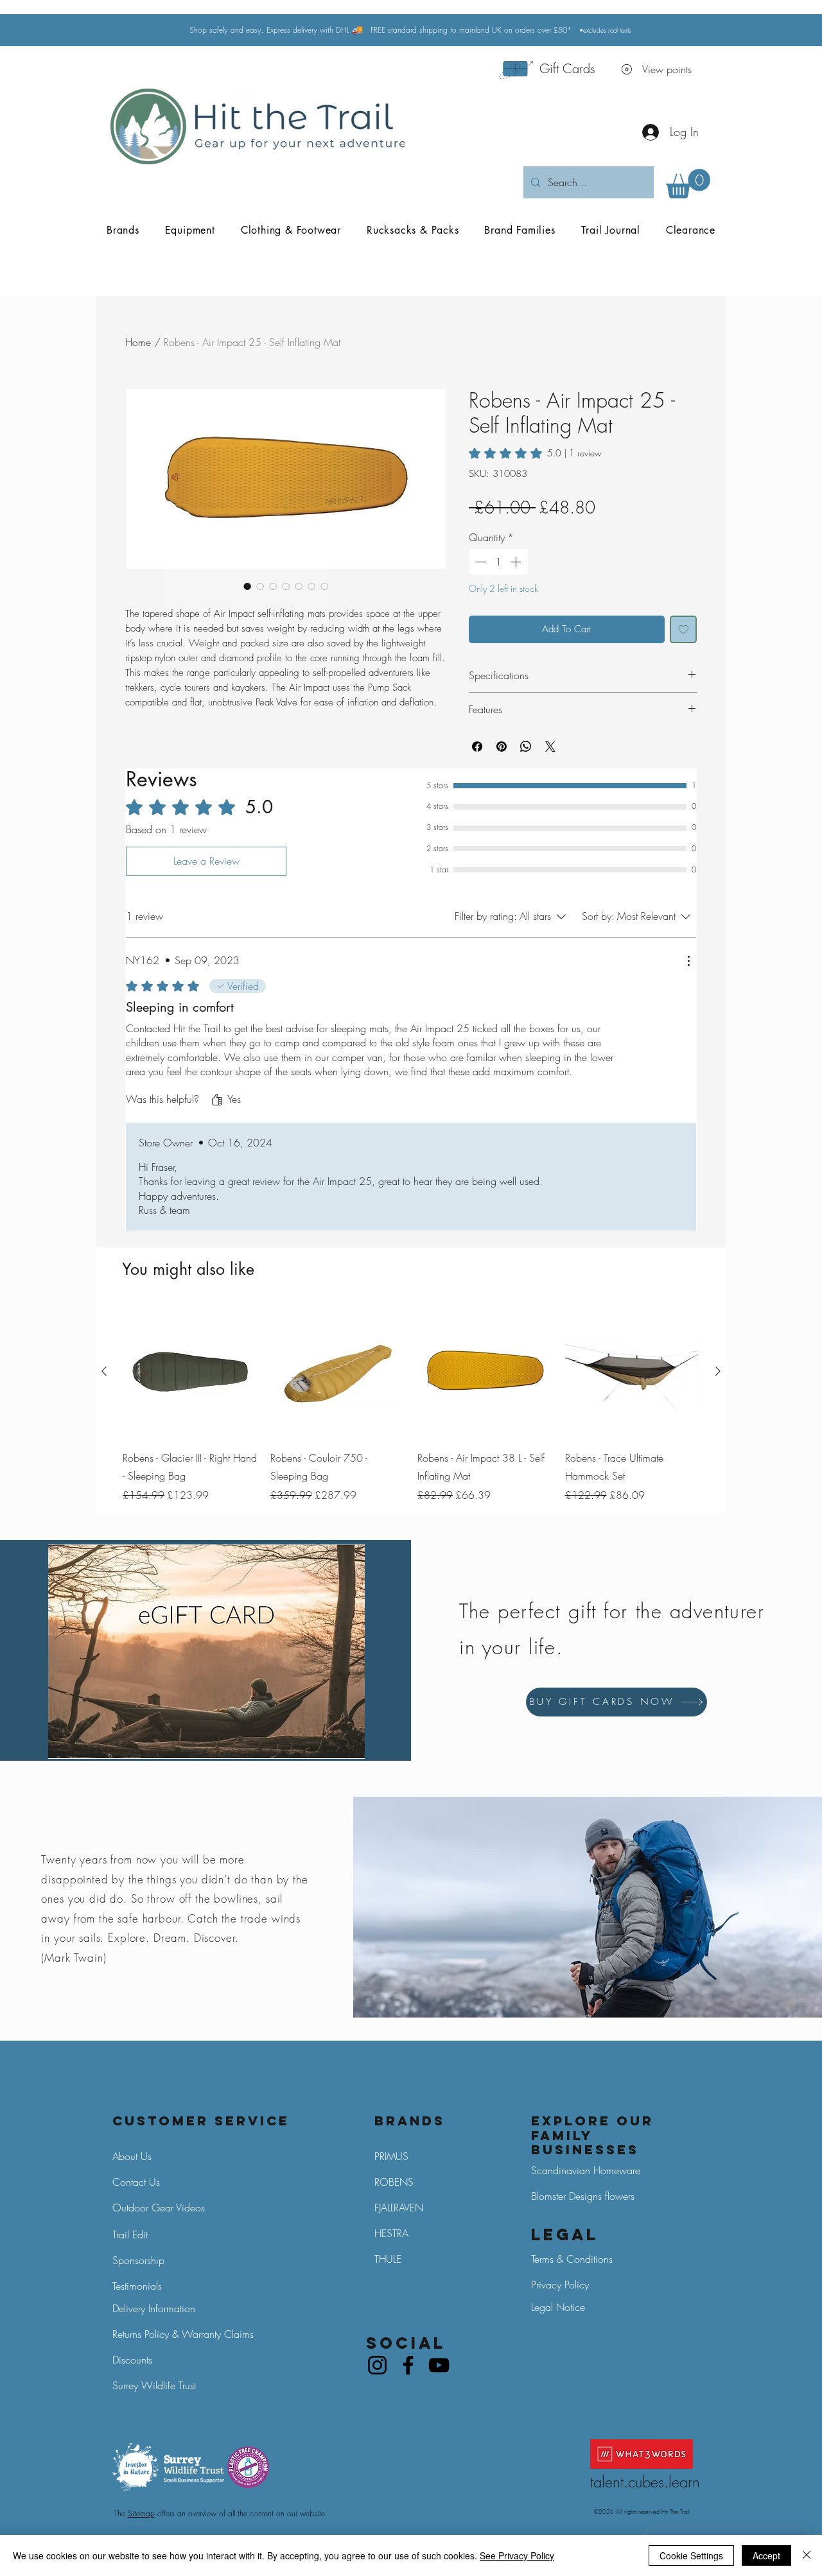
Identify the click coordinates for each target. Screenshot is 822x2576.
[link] (535, 453)
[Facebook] (408, 2365)
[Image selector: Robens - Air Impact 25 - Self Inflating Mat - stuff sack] (260, 586)
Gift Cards (567, 68)
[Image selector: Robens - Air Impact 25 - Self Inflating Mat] (247, 586)
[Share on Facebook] (477, 747)
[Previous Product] (104, 1371)
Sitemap (141, 2513)
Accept (766, 2555)
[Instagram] (377, 2365)
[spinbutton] (498, 562)
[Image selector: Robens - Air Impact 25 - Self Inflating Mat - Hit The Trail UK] (299, 586)
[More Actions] (688, 961)
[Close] (807, 2555)
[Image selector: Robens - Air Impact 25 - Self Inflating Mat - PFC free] (311, 586)
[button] (688, 184)
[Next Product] (718, 1371)
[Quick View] (190, 1372)
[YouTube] (439, 2365)
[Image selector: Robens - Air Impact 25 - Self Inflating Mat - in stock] (273, 586)
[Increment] (517, 562)
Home (138, 342)
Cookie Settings (691, 2555)
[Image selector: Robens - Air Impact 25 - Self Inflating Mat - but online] (286, 586)
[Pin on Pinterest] (502, 747)
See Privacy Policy (517, 2555)
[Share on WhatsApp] (526, 747)
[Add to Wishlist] (684, 629)
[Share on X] (550, 747)
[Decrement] (480, 562)
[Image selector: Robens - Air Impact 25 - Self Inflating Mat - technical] (324, 586)
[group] (411, 1404)
